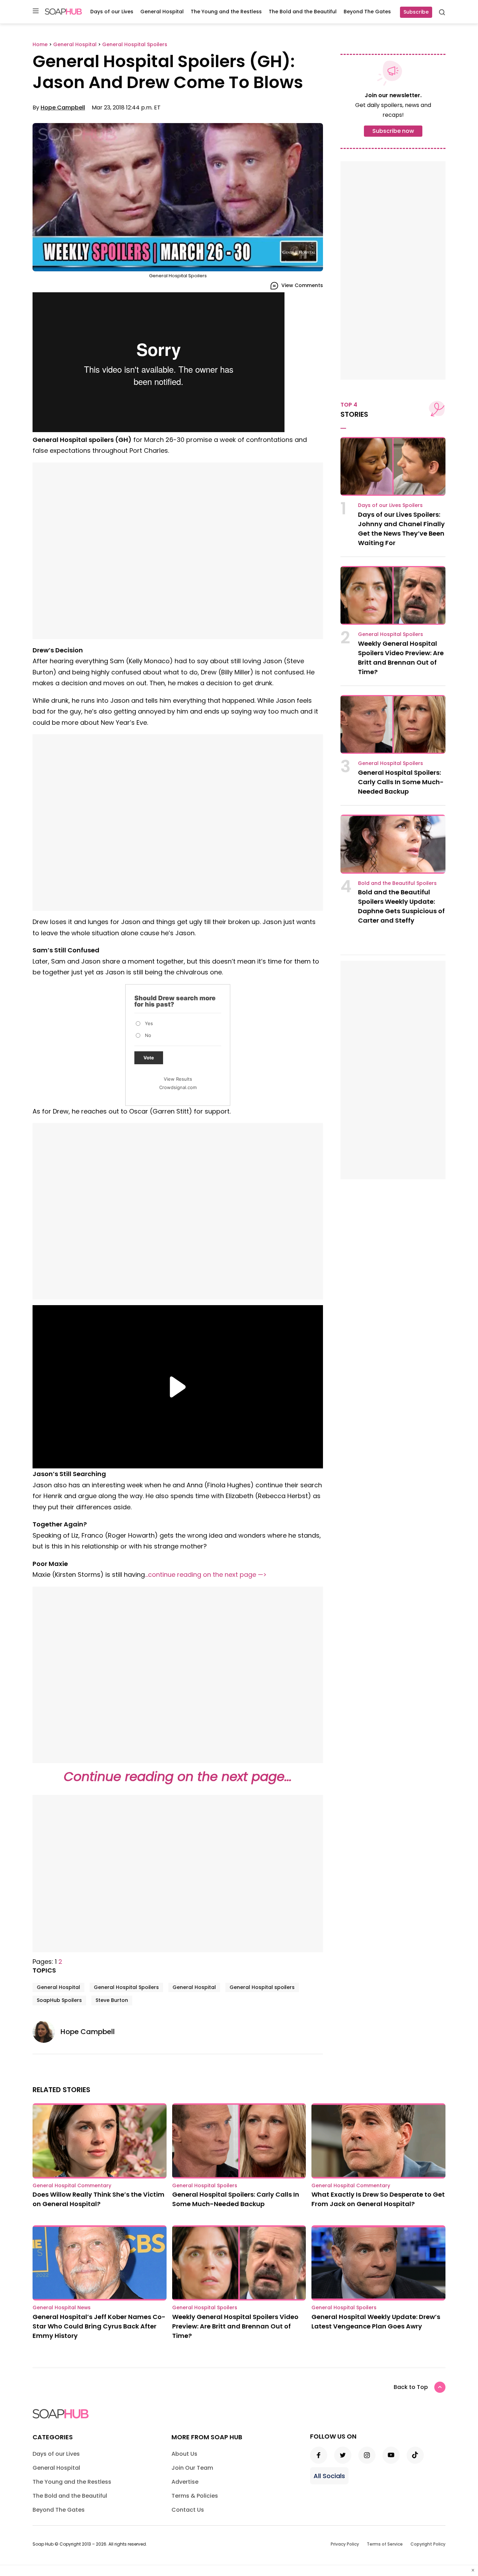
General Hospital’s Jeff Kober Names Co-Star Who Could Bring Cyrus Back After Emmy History (99, 2326)
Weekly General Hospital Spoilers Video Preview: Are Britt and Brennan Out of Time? (235, 2326)
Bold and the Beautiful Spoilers (397, 883)
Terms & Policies (195, 2496)
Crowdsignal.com (178, 1087)
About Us (184, 2454)
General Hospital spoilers (262, 1987)
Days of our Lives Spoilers (390, 505)
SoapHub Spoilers (59, 2000)
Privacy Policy (345, 2544)
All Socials (329, 2476)
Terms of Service (385, 2544)
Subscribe (416, 12)
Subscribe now (393, 131)
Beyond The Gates (367, 12)
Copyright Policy (428, 2544)
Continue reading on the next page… (178, 1777)
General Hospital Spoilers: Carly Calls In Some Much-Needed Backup (401, 782)
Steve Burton (112, 2000)
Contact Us (188, 2510)
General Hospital (162, 12)
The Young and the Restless (226, 12)
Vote (149, 1058)
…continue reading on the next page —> (206, 1575)
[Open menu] (36, 11)
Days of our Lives (112, 12)
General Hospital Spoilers (126, 1987)
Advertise (185, 2482)
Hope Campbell (63, 108)
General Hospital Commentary (72, 2185)
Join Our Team (192, 2468)
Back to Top (411, 2387)
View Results (178, 1079)
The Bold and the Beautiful (303, 12)
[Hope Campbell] (47, 2032)
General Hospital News (62, 2307)
